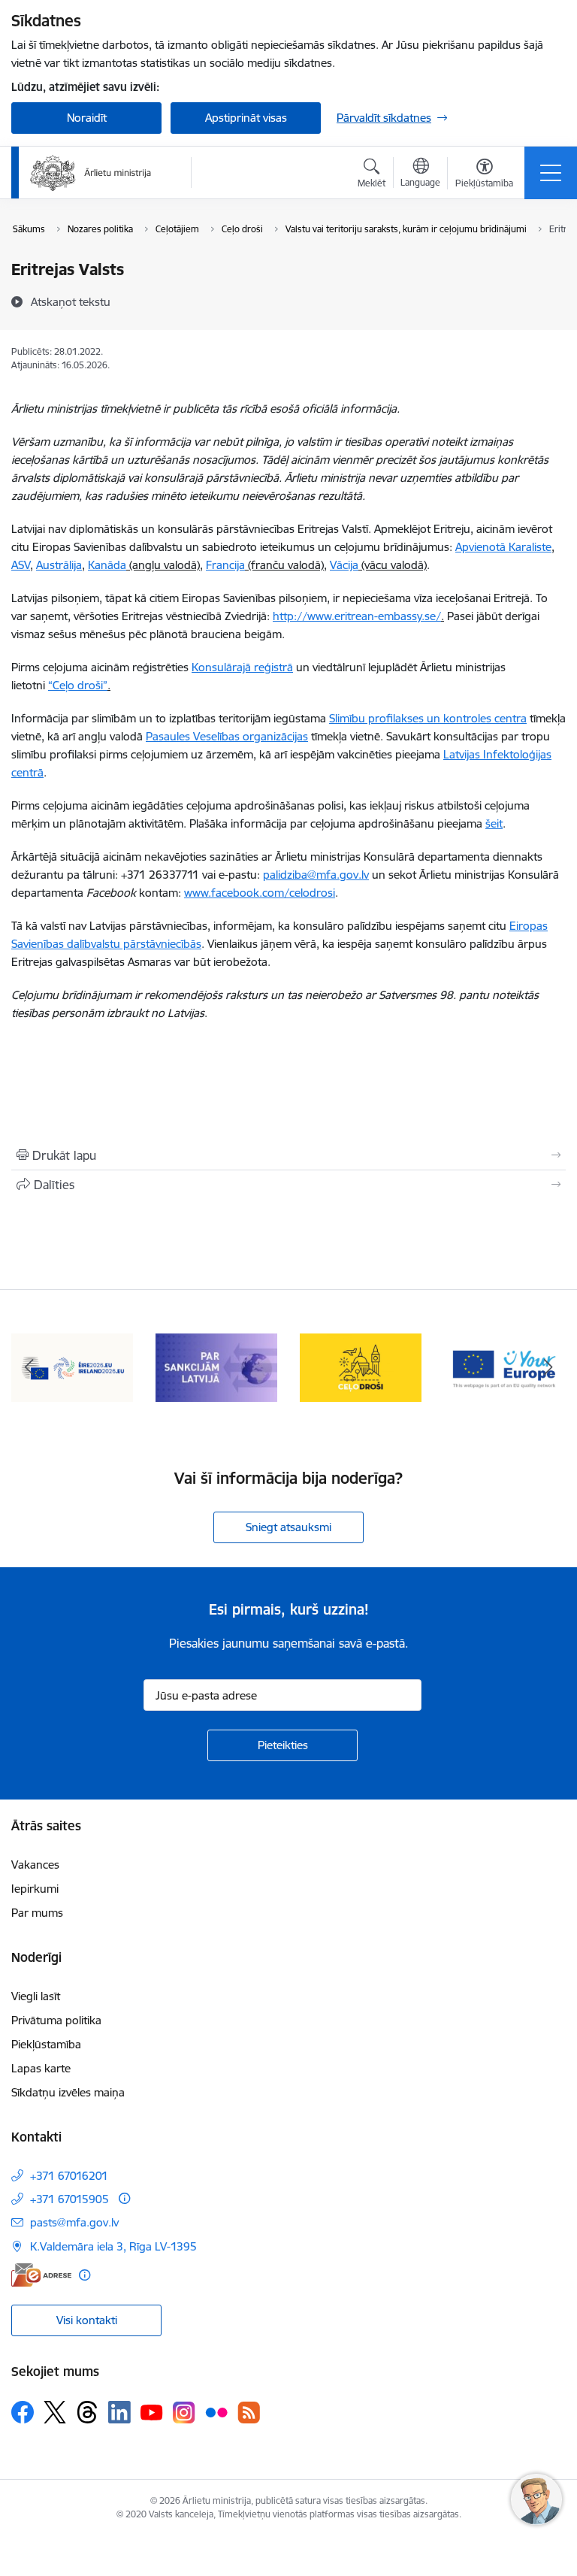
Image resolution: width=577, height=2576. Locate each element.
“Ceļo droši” (78, 685)
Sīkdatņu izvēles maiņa (68, 2092)
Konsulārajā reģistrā (242, 667)
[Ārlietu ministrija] (91, 173)
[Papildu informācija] (124, 2198)
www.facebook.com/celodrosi (260, 893)
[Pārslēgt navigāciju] (551, 173)
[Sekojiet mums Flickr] (216, 2411)
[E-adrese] (41, 2275)
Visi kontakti (87, 2320)
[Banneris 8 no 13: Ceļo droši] (361, 1366)
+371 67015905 (69, 2199)
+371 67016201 (69, 2176)
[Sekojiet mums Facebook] (23, 2412)
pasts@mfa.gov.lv (74, 2222)
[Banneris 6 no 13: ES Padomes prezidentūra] (72, 1366)
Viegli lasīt (36, 1996)
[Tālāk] (548, 1367)
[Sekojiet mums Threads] (87, 2412)
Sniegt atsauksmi (288, 1527)
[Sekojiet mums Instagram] (184, 2413)
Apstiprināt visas (246, 118)
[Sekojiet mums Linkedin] (119, 2412)
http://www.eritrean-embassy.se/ (357, 616)
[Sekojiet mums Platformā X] (55, 2412)
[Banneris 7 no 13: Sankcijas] (216, 1366)
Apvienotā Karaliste (503, 547)
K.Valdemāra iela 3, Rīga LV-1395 (113, 2246)
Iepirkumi (35, 1889)
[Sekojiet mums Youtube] (152, 2411)
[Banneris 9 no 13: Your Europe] (505, 1366)
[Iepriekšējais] (29, 1367)
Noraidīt (87, 118)
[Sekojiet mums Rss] (249, 2413)
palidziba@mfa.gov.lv (316, 875)
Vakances (35, 1865)
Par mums (37, 1913)
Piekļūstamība (46, 2044)
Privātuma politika (56, 2020)
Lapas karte (41, 2068)
